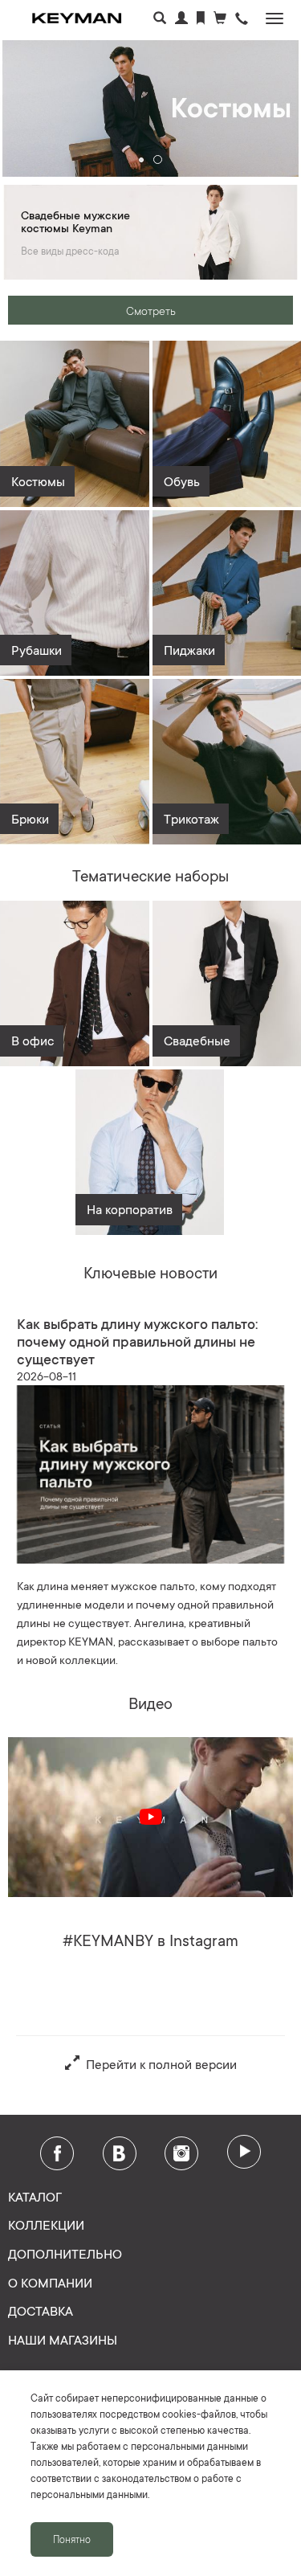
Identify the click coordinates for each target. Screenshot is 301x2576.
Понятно (72, 2539)
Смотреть (151, 310)
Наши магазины (63, 2339)
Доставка (41, 2310)
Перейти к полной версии (158, 2063)
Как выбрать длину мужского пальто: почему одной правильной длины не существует (137, 1340)
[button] (242, 20)
